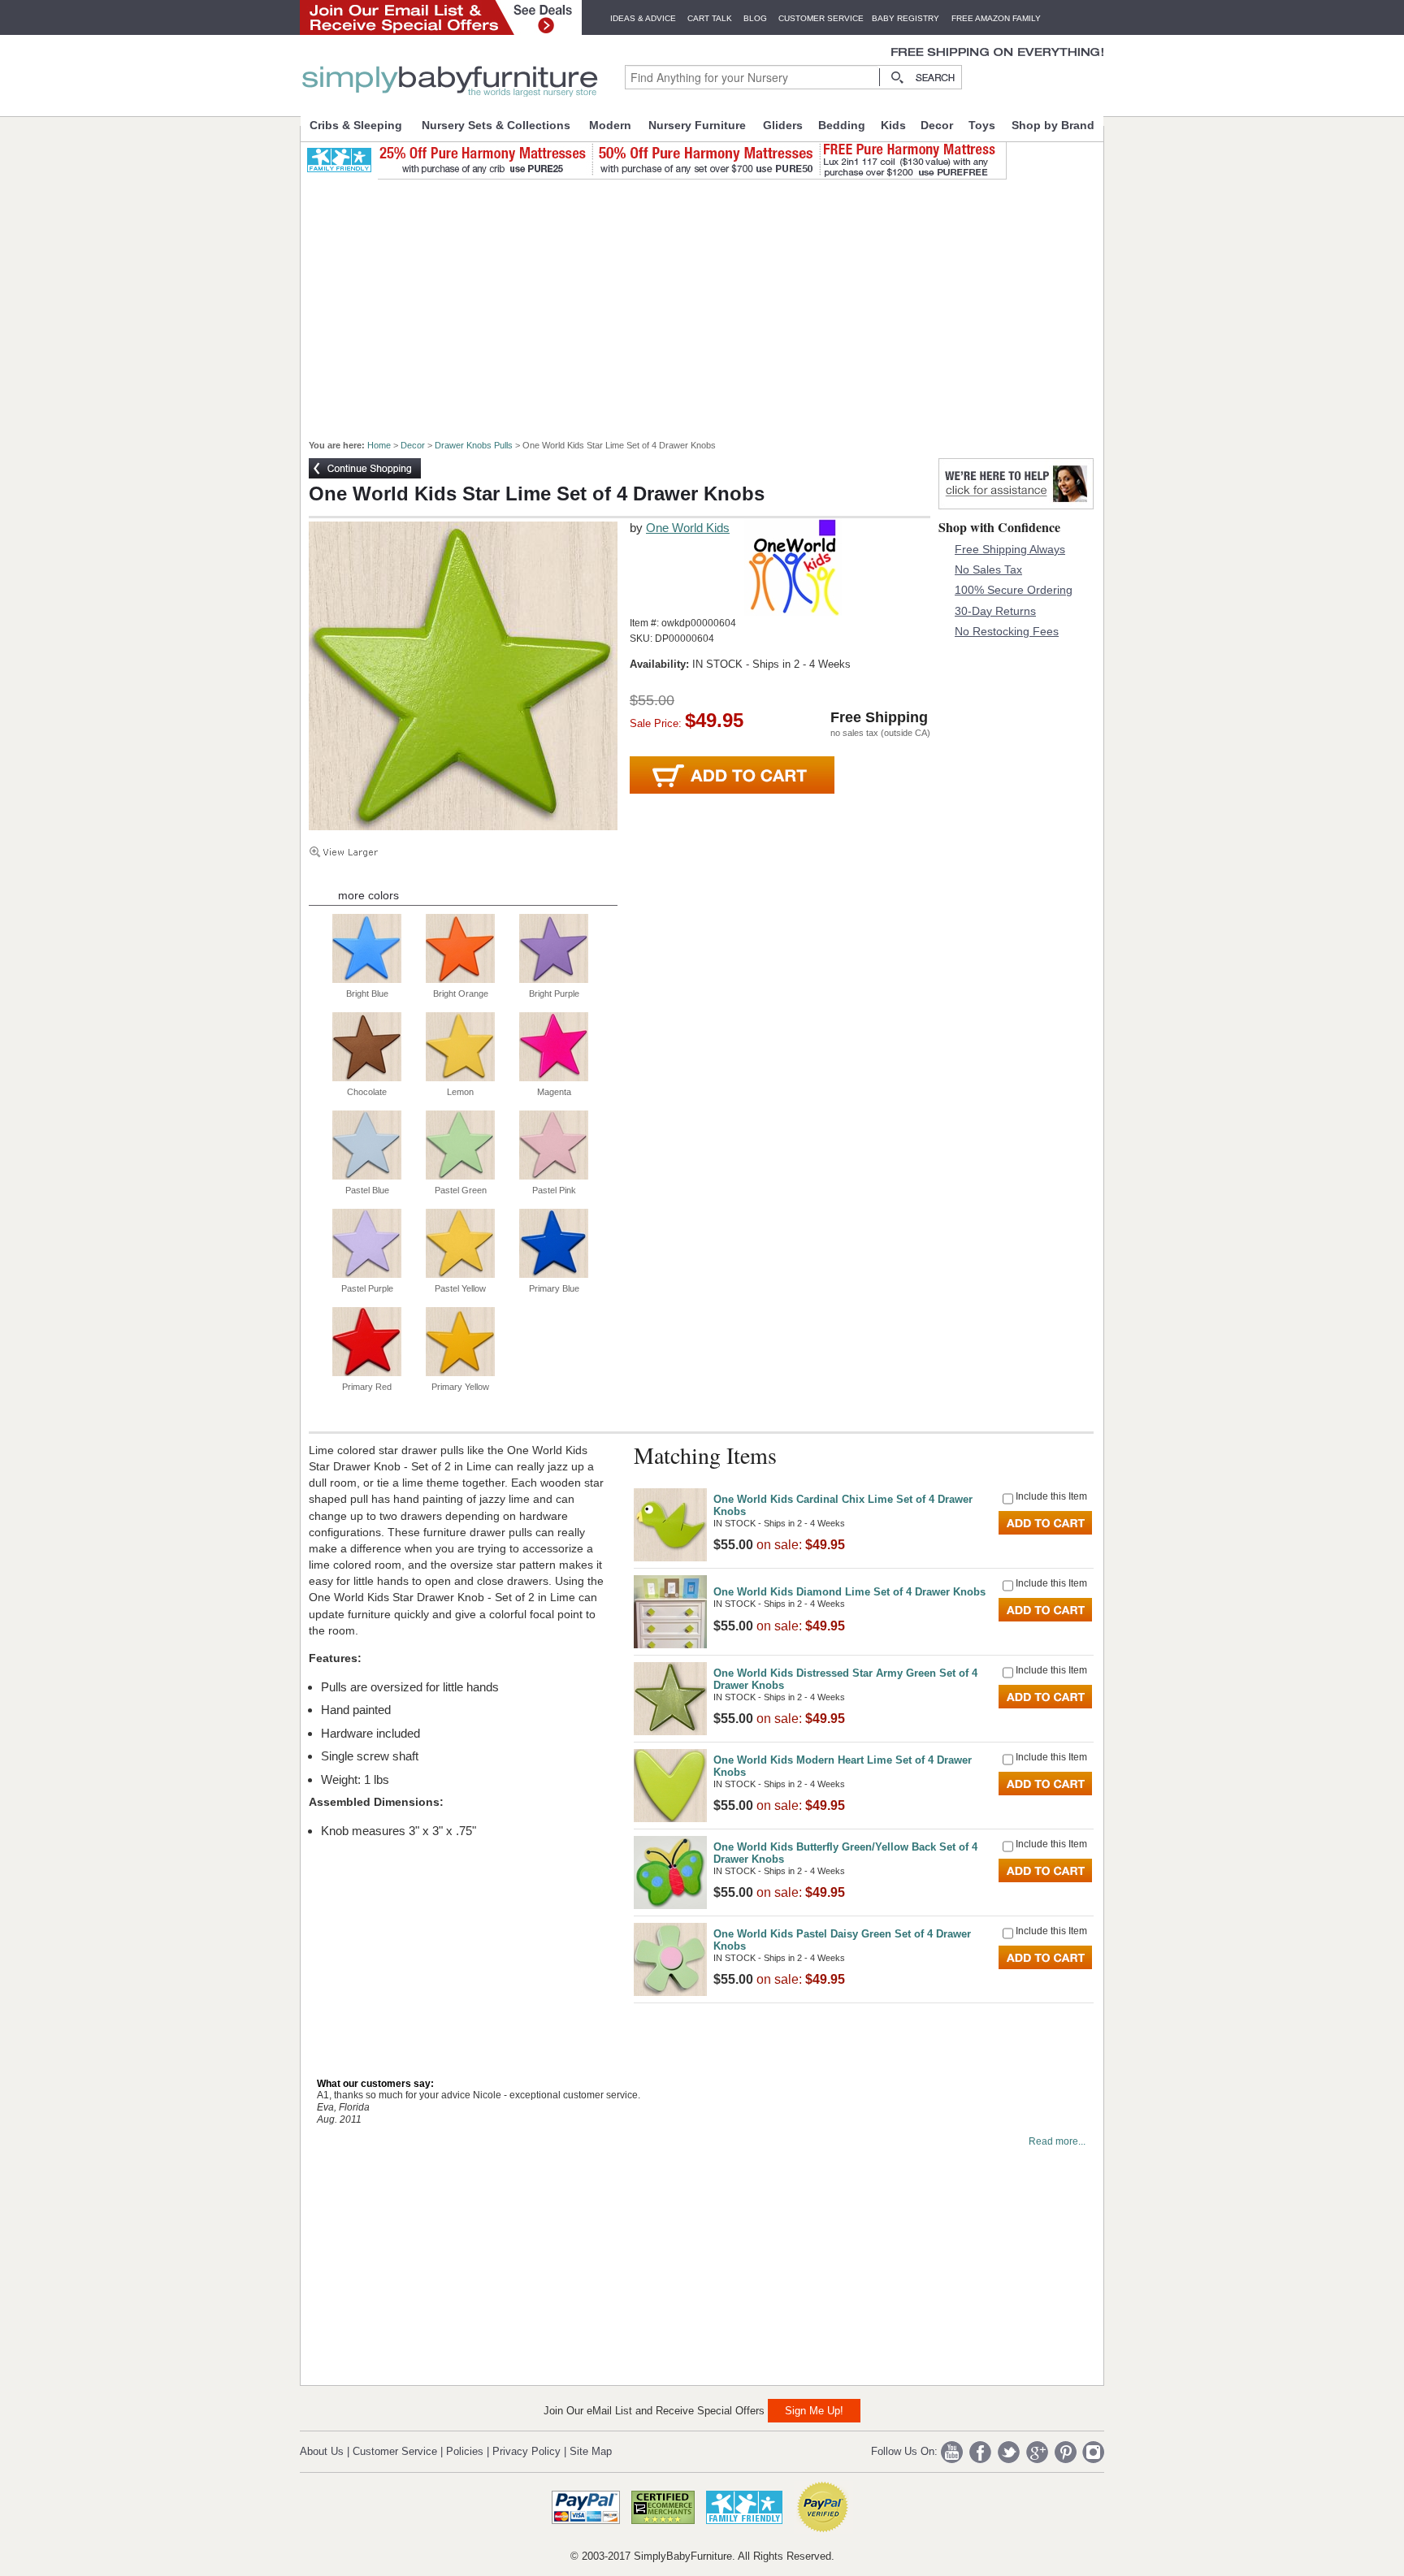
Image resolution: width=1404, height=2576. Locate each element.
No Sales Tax (988, 569)
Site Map (591, 2451)
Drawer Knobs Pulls (474, 445)
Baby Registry (906, 18)
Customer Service (821, 18)
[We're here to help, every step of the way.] (1016, 505)
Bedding (842, 125)
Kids (893, 125)
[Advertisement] (711, 302)
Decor (937, 125)
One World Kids (688, 528)
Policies (465, 2451)
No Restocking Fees (1007, 631)
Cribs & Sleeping (356, 125)
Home (379, 445)
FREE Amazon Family (996, 18)
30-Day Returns (995, 611)
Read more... (1057, 2141)
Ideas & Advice (643, 18)
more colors (368, 895)
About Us (322, 2451)
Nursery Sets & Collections (496, 125)
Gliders (783, 125)
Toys (982, 125)
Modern (610, 125)
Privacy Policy (526, 2451)
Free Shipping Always (1010, 549)
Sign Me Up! (814, 2411)
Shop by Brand (1053, 125)
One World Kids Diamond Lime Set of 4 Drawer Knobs (849, 1592)
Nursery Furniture (697, 125)
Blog (755, 18)
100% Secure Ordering (1014, 590)
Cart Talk (710, 18)
